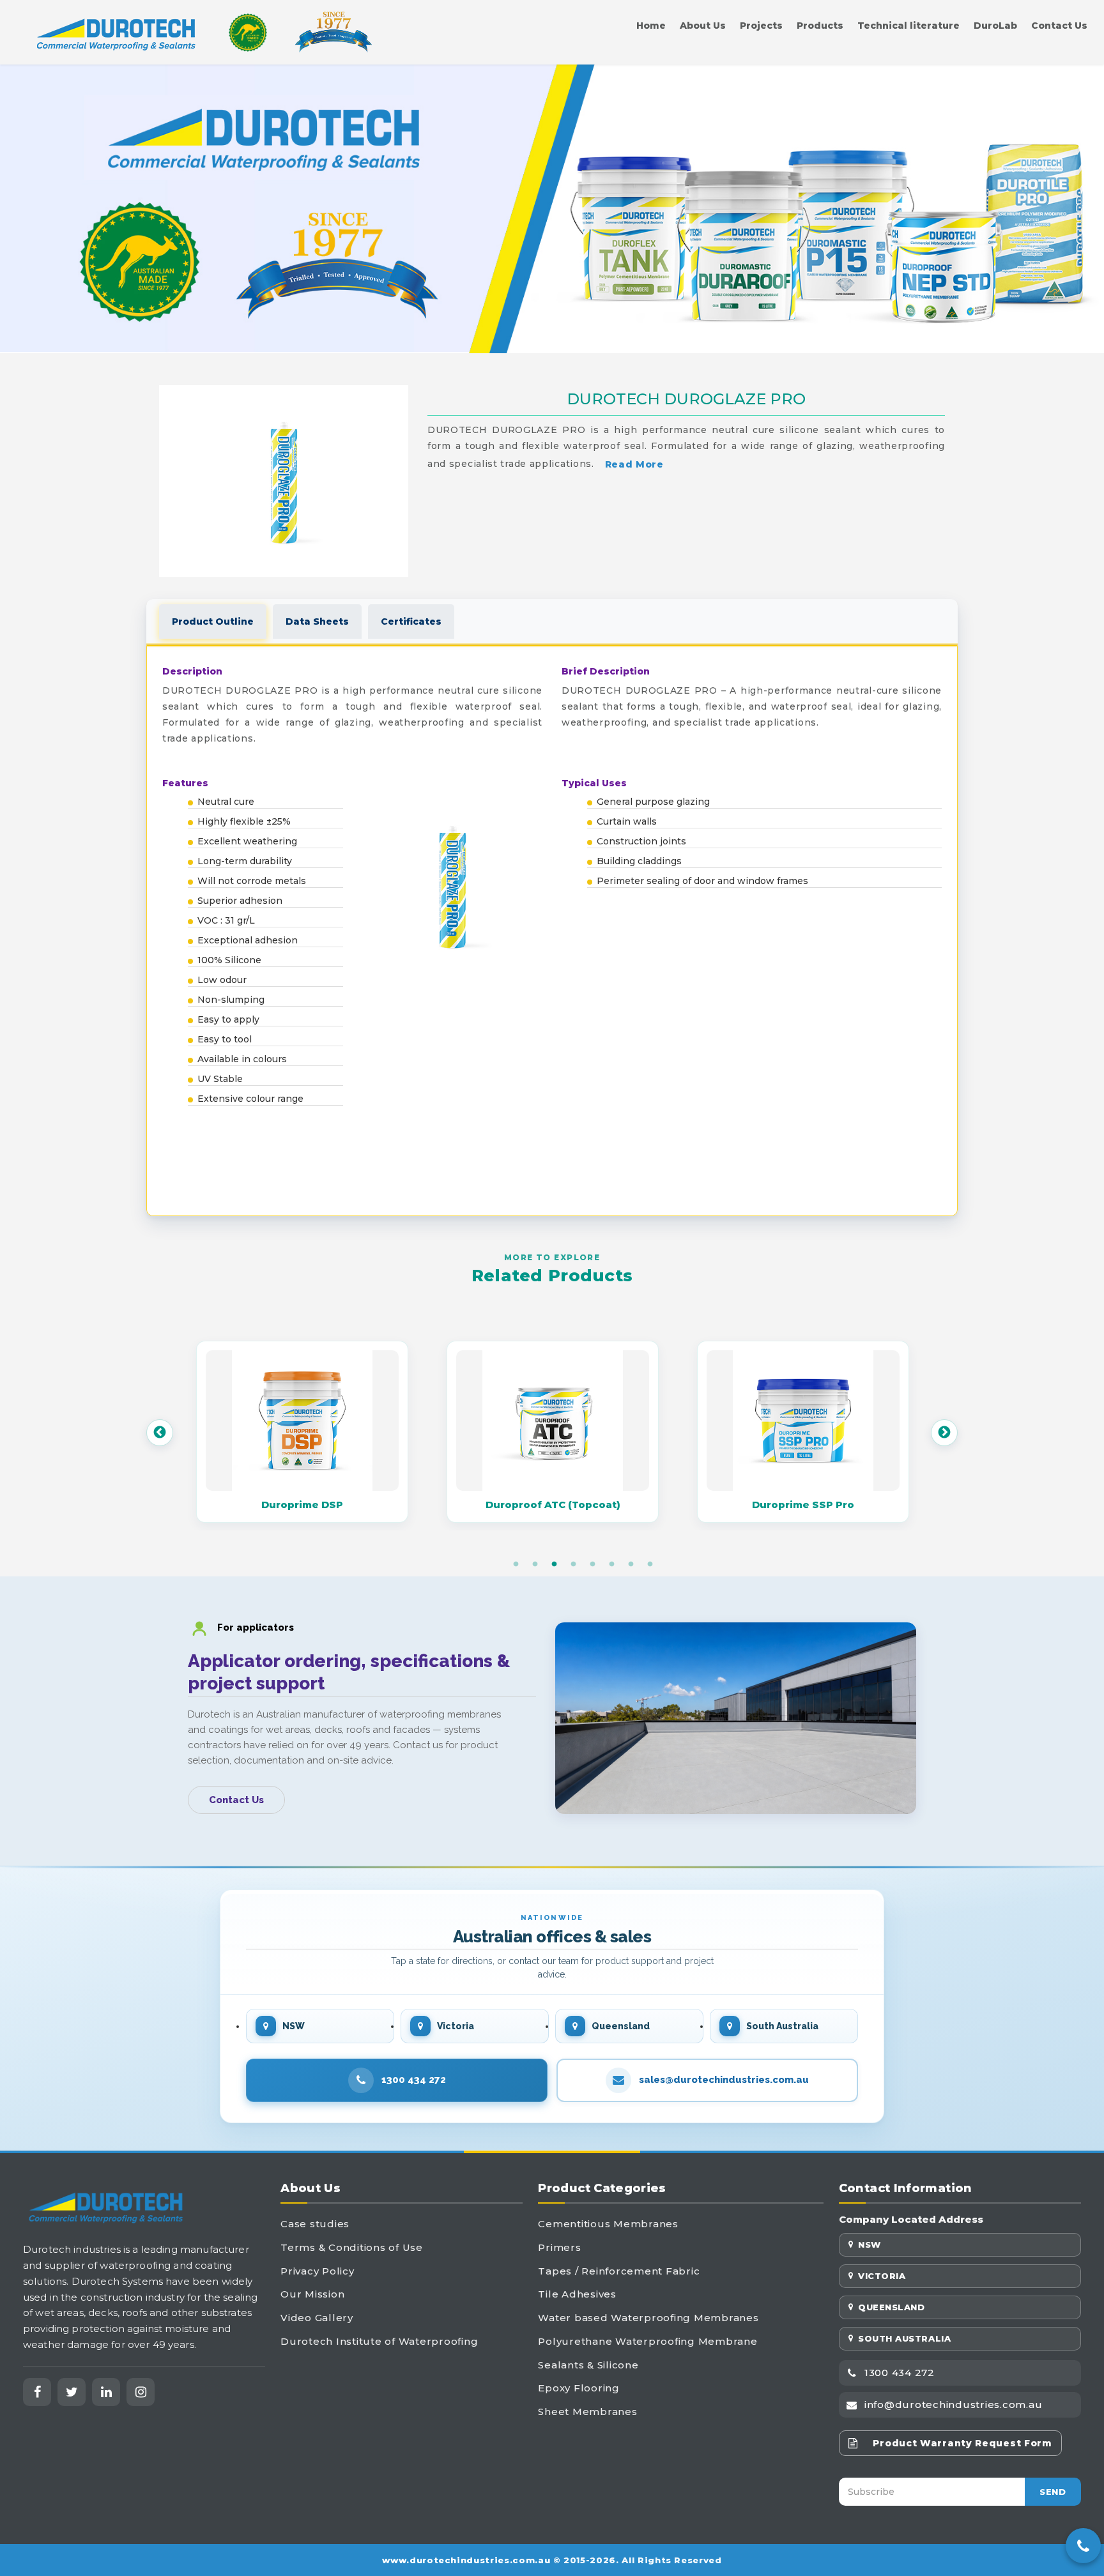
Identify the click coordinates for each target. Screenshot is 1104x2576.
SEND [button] (1053, 2492)
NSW (870, 2244)
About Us (703, 26)
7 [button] (631, 1564)
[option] (302, 1433)
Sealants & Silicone (588, 2365)
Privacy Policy (318, 2271)
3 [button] (554, 1564)
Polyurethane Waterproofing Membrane (648, 2341)
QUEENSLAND (891, 2307)
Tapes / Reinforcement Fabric (619, 2271)
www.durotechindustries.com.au (466, 2560)
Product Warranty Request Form (962, 2443)
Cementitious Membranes (608, 2224)
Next (944, 1433)
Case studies (315, 2224)
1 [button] (516, 1564)
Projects (761, 26)
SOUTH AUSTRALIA (904, 2338)
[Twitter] (72, 2392)
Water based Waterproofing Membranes (648, 2318)
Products (820, 26)
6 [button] (611, 1564)
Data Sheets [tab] (317, 621)
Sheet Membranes (587, 2412)
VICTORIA (882, 2276)
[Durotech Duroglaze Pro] (284, 481)
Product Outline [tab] (213, 621)
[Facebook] (37, 2392)
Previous (160, 1433)
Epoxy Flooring (579, 2388)
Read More (634, 464)
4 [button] (573, 1564)
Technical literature (908, 26)
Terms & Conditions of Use (352, 2247)
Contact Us (1059, 26)
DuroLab (995, 26)
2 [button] (535, 1564)
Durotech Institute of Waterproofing (379, 2341)
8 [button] (650, 1564)
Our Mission (312, 2294)
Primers (559, 2247)
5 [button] (592, 1564)
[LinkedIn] (106, 2392)
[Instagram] (141, 2392)
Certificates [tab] (411, 621)
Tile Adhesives (577, 2294)
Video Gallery (317, 2318)
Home (651, 26)
